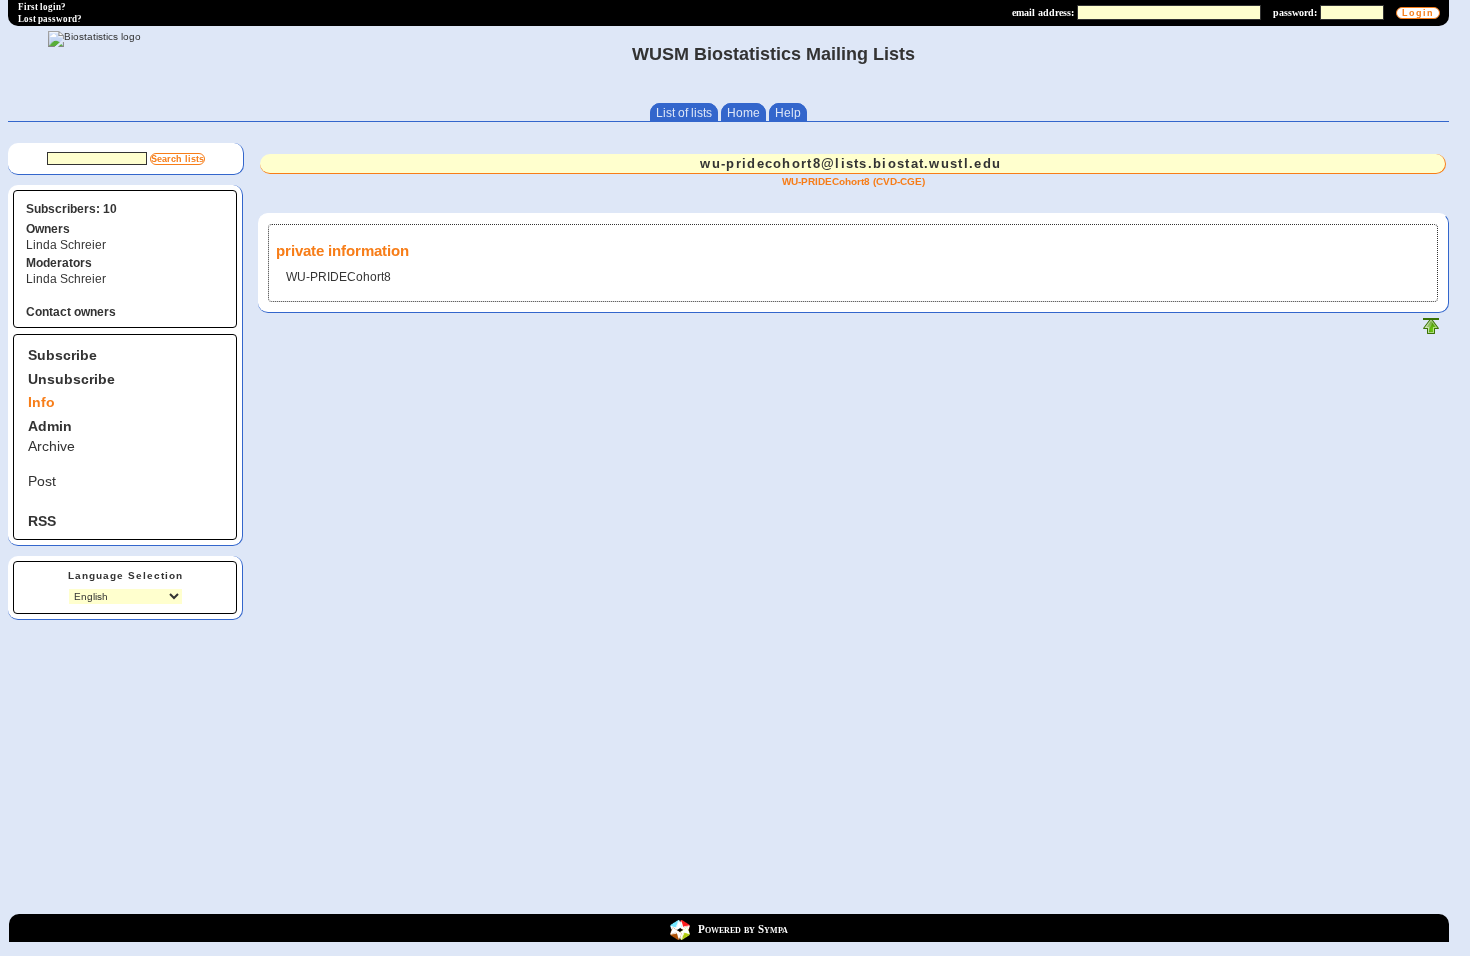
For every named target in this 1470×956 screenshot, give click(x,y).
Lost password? (50, 19)
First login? (42, 7)
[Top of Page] (1431, 330)
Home (743, 113)
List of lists (684, 113)
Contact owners (71, 312)
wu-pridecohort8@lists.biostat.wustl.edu (850, 163)
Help (788, 113)
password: (1295, 12)
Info (41, 402)
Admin (50, 426)
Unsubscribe (71, 379)
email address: (1043, 12)
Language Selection (125, 575)
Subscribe (62, 355)
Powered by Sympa (743, 929)
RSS (42, 521)
